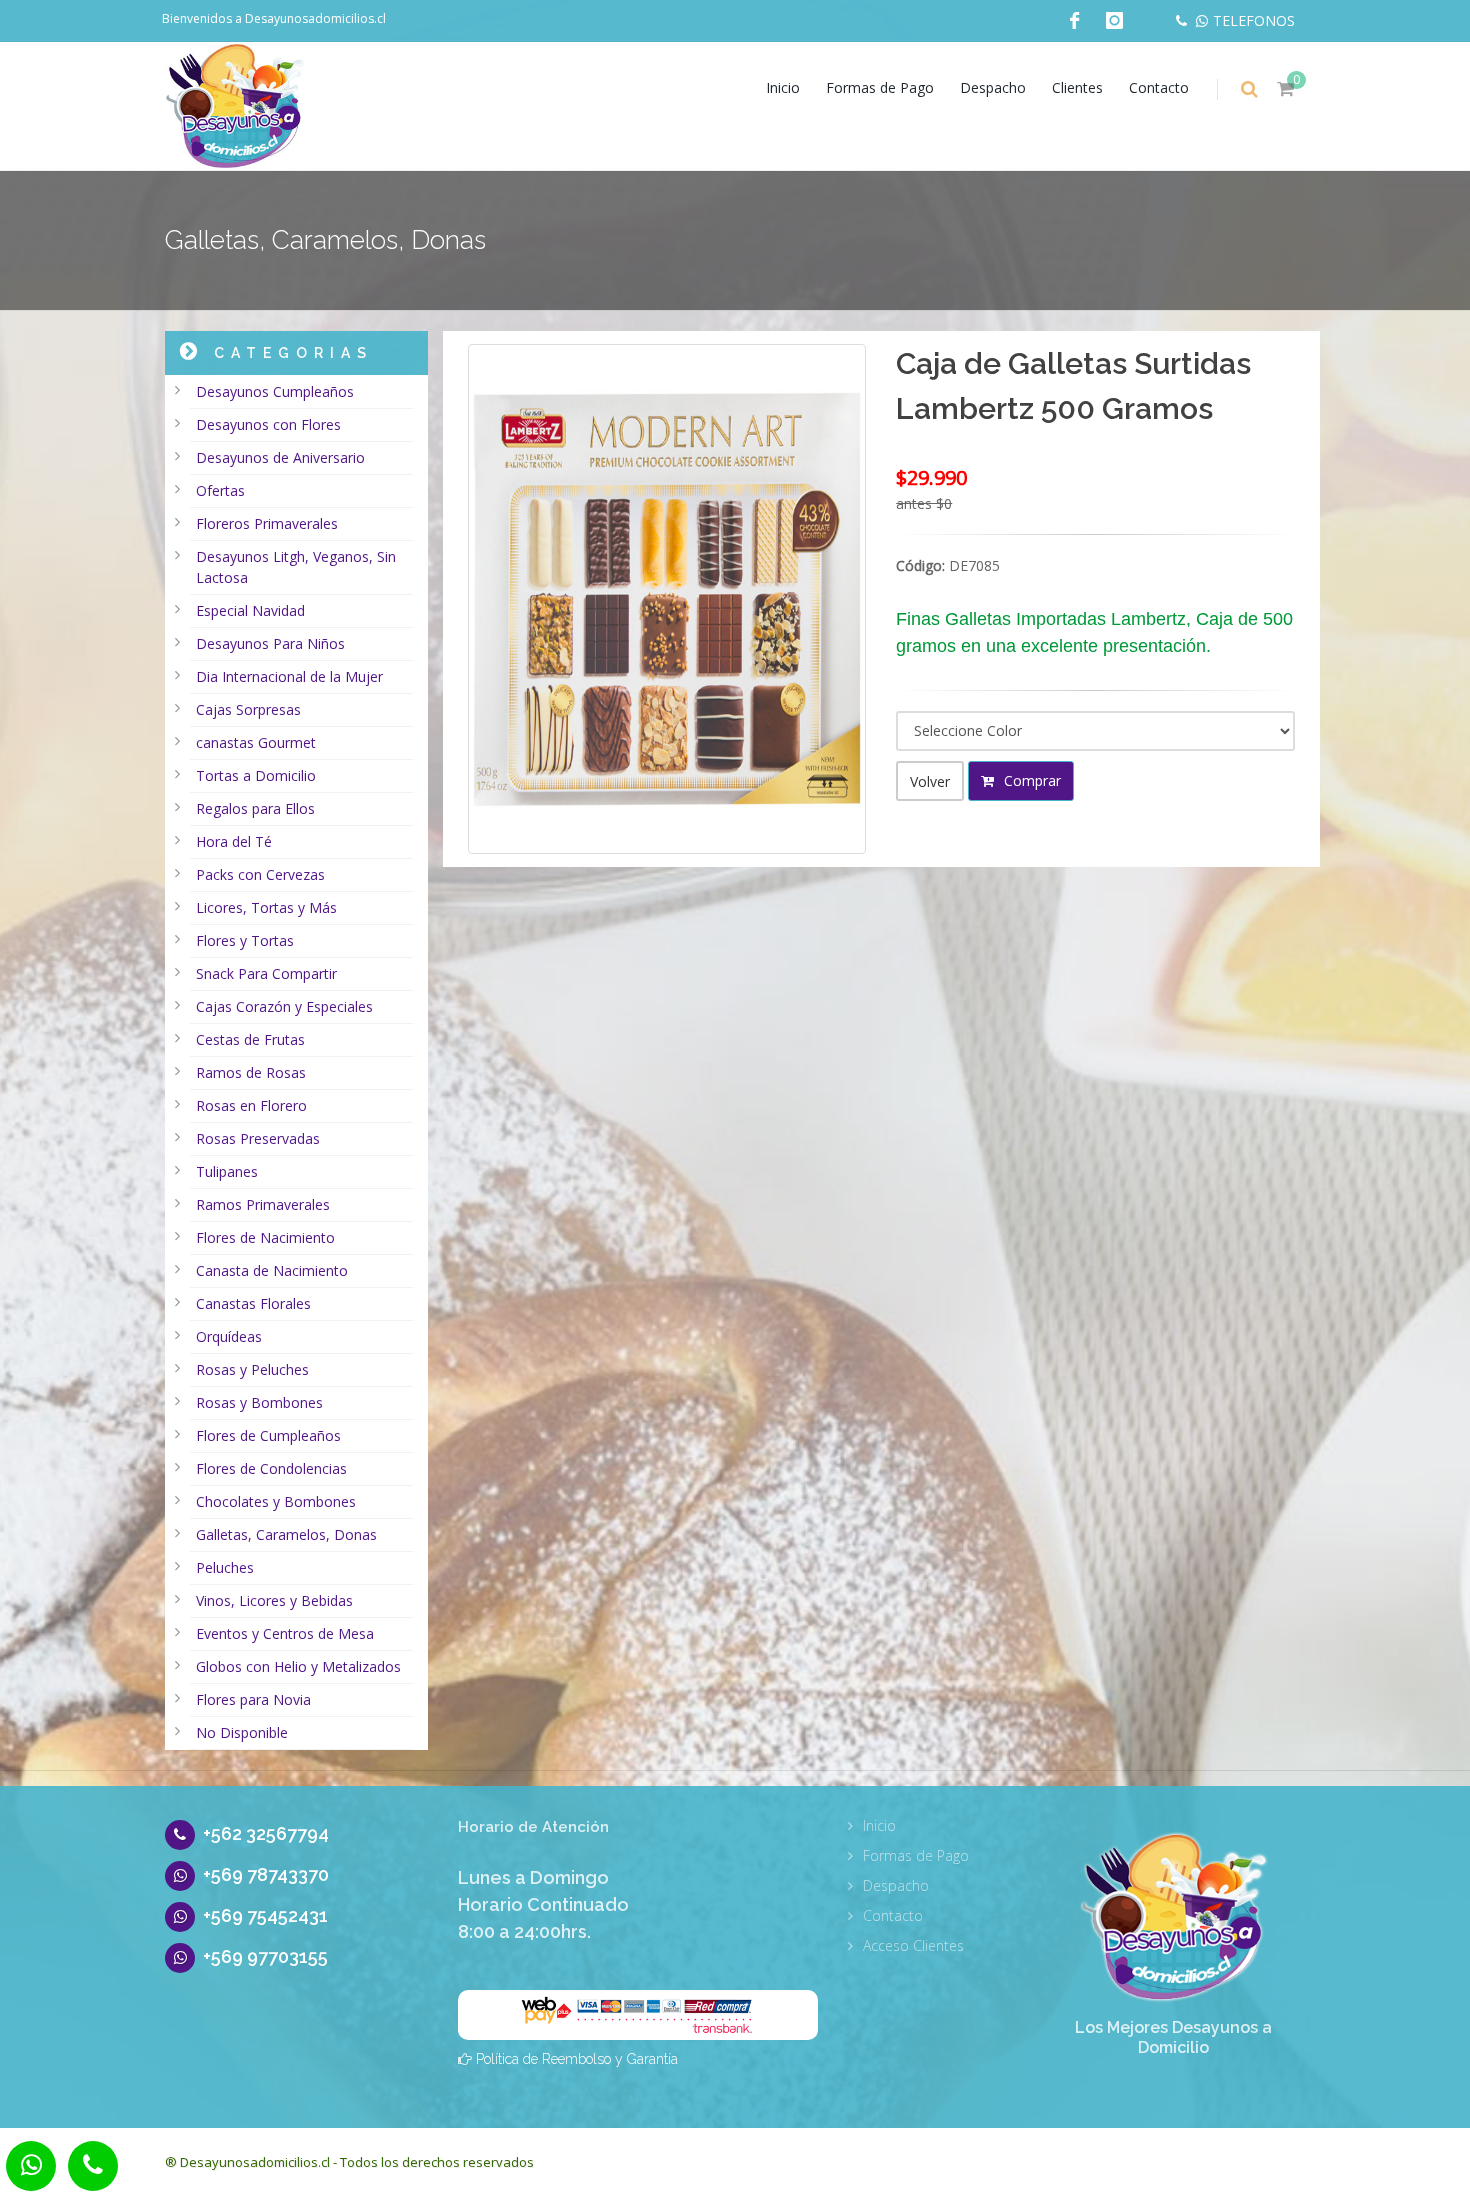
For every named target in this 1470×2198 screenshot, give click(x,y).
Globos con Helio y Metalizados (298, 1666)
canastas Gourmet (256, 742)
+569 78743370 (266, 1874)
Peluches (225, 1567)
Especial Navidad (250, 610)
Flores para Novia (253, 1699)
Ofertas (220, 490)
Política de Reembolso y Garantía (577, 2059)
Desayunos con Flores (268, 424)
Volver (930, 781)
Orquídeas (229, 1336)
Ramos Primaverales (263, 1204)
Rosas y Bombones (259, 1402)
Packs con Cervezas (260, 874)
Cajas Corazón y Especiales (284, 1006)
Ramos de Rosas (251, 1072)
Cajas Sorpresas (248, 709)
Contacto (1159, 87)
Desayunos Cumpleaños (275, 391)
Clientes (1077, 87)
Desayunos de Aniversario (280, 457)
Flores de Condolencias (271, 1468)
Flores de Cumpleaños (268, 1435)
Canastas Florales (253, 1303)
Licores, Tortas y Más (266, 907)
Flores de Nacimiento (265, 1237)
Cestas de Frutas (250, 1039)
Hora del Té (234, 841)
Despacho (993, 87)
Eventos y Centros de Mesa (285, 1633)
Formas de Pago (880, 87)
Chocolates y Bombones (276, 1501)
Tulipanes (227, 1171)
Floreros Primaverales (267, 523)
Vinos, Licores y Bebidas (274, 1600)
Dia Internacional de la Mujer (289, 676)
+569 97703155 (265, 1956)
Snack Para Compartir (266, 973)
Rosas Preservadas (258, 1138)
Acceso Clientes (913, 1945)
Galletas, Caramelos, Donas (286, 1534)
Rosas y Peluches (252, 1369)
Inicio (783, 87)
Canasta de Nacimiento (272, 1270)
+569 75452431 (265, 1915)
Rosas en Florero (251, 1105)
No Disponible (242, 1732)
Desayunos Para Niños (270, 643)
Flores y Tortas (245, 940)
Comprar (1030, 780)
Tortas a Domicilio (256, 775)
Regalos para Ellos (255, 808)
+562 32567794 (266, 1833)
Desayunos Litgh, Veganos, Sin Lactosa (296, 567)
